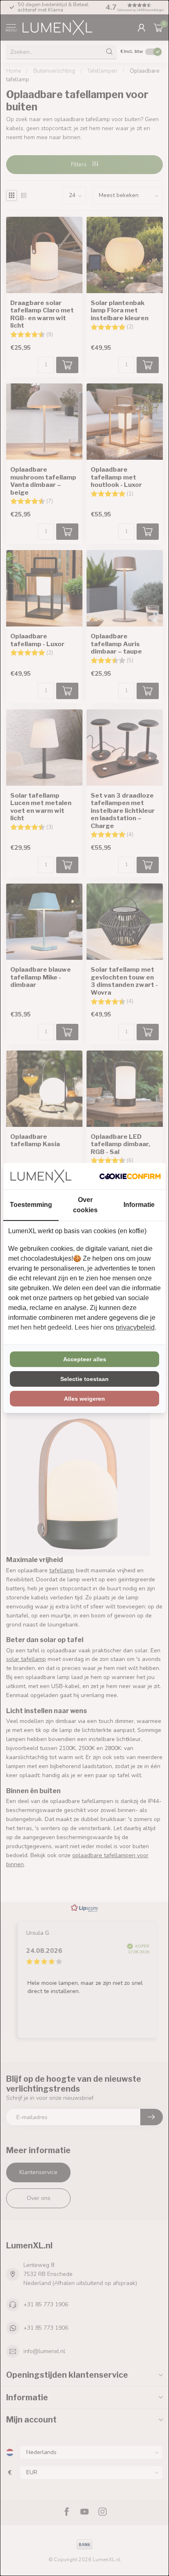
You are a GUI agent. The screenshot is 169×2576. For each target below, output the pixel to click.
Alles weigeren (84, 1399)
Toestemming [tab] (31, 1205)
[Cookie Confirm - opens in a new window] (130, 1176)
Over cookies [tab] (85, 1205)
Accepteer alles (85, 1359)
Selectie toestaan (84, 1379)
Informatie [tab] (139, 1205)
